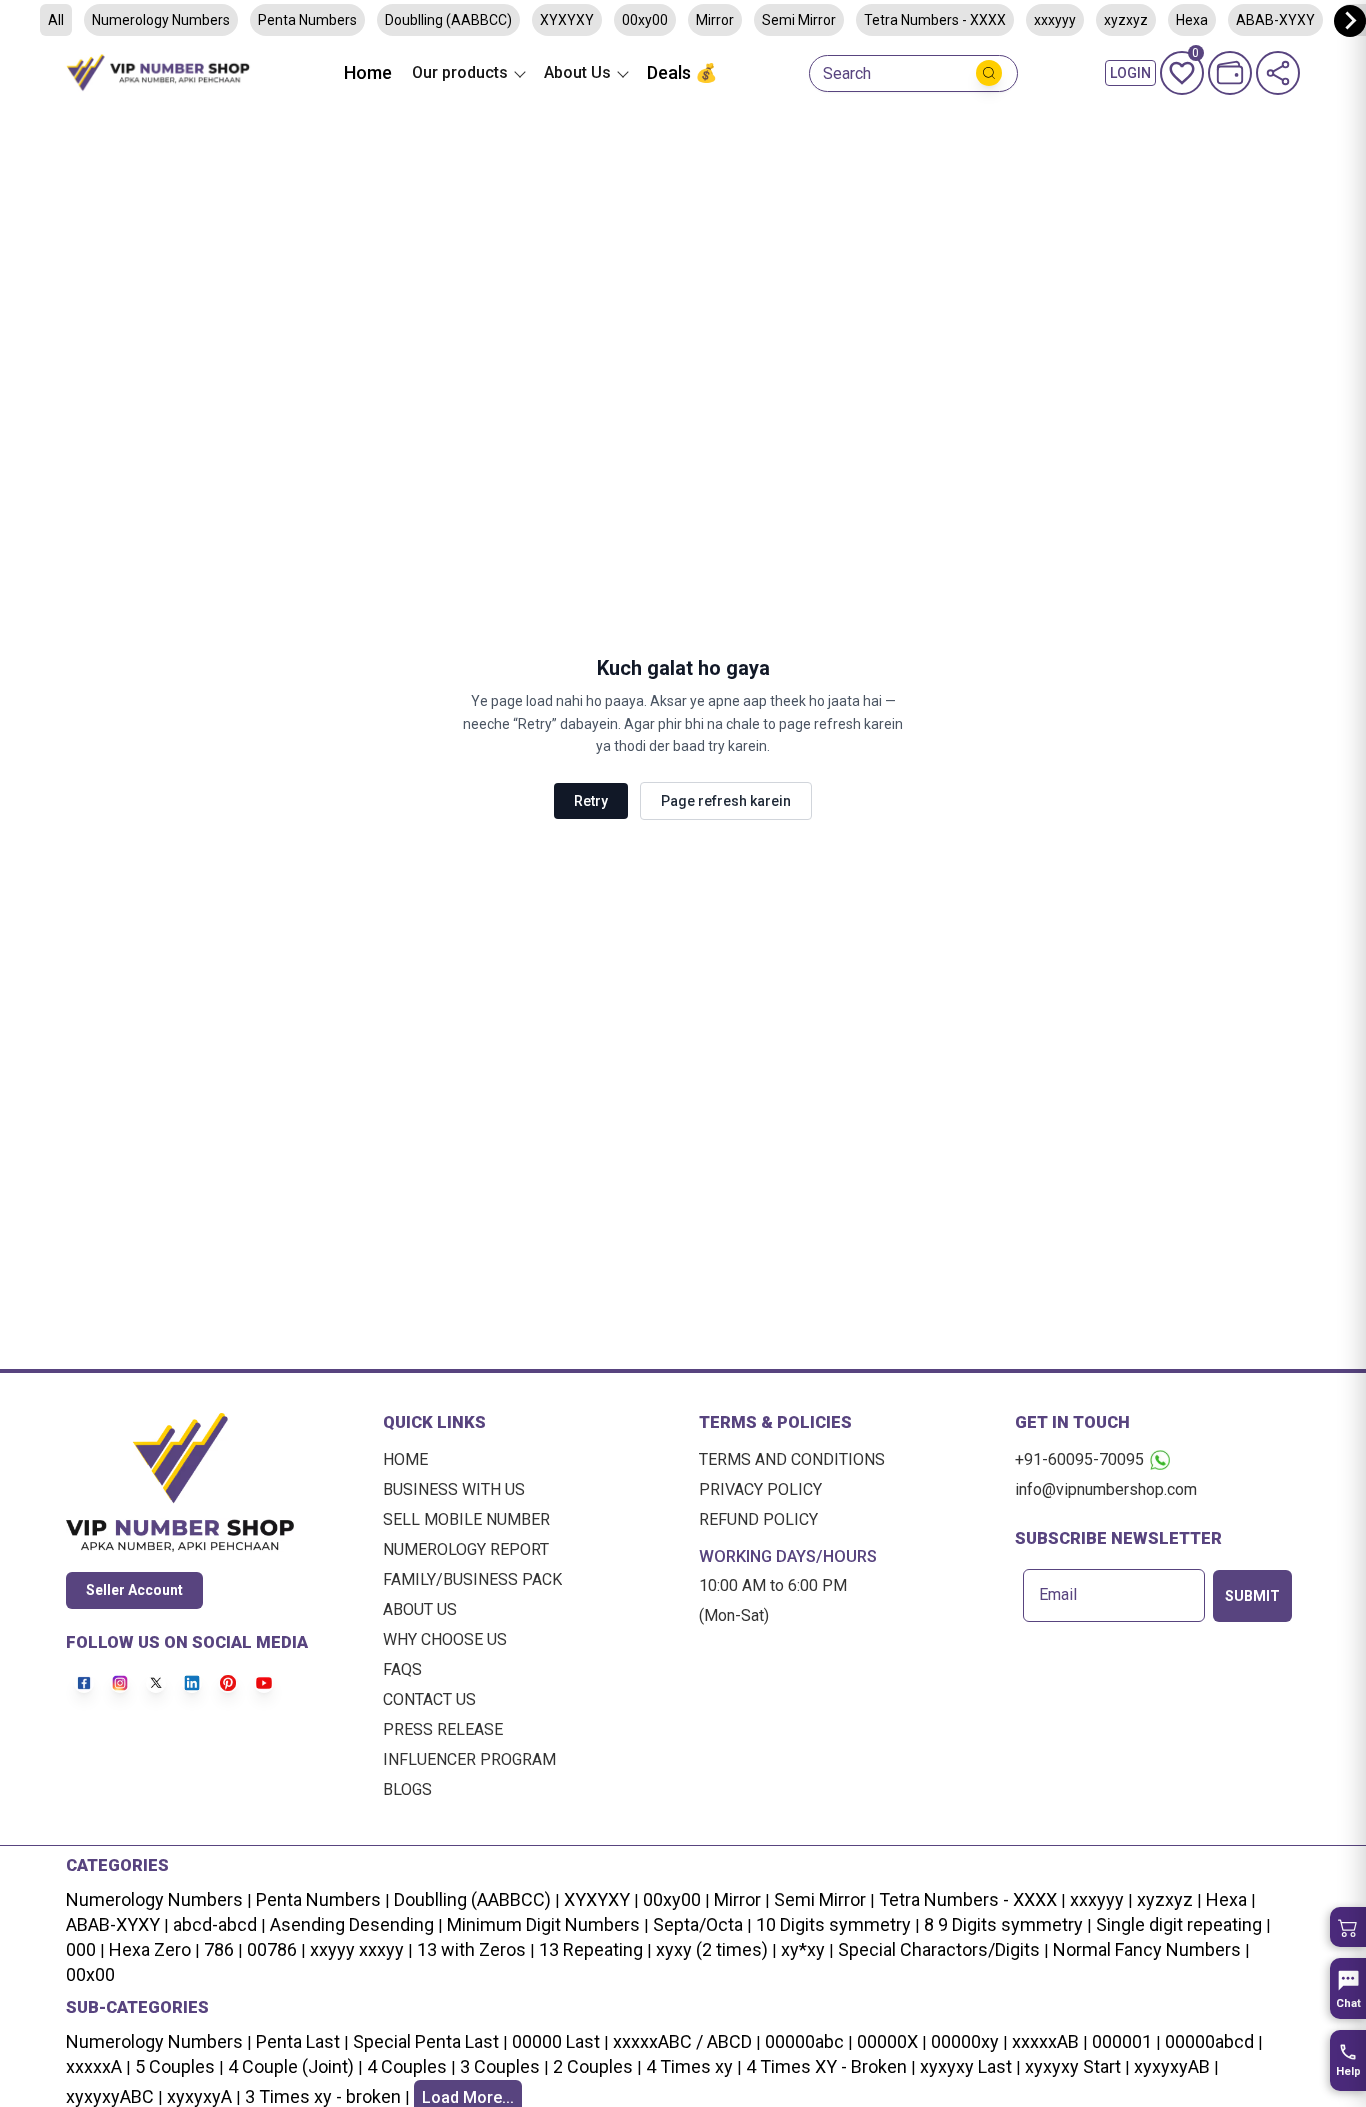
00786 (272, 1949)
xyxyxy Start (1073, 2066)
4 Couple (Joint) (291, 2066)
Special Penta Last (426, 2041)
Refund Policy (758, 1519)
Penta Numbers (307, 20)
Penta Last (298, 2041)
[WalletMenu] (1230, 73)
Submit (1252, 1596)
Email (1058, 1595)
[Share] (1278, 73)
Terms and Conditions (792, 1459)
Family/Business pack (472, 1579)
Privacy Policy (760, 1489)
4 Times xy (689, 2066)
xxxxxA (94, 2066)
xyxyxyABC (110, 2096)
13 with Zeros (471, 1949)
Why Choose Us (445, 1639)
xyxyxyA (199, 2096)
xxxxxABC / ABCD (682, 2041)
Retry (591, 801)
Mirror (715, 20)
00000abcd (1209, 2041)
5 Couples (175, 2066)
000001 (1122, 2041)
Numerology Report (466, 1549)
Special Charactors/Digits (939, 1949)
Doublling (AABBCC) (448, 20)
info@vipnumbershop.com (1106, 1489)
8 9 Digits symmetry (1003, 1924)
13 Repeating (591, 1949)
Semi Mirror (799, 20)
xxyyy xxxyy (357, 1949)
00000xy (965, 2041)
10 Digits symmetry (833, 1924)
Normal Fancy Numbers (1147, 1949)
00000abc (804, 2041)
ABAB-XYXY (113, 1924)
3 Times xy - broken (323, 2096)
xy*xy (803, 1949)
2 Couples (593, 2066)
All (56, 20)
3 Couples (500, 2066)
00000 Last (556, 2041)
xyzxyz (1126, 20)
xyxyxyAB (1172, 2066)
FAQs (402, 1669)
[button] (1348, 1927)
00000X (887, 2041)
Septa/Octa (698, 1924)
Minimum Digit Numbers (543, 1924)
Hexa (1226, 1899)
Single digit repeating (1179, 1924)
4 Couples (407, 2066)
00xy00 (645, 20)
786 (219, 1949)
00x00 (90, 1974)
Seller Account (134, 1590)
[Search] (989, 73)
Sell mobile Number (466, 1519)
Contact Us (429, 1699)
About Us (420, 1609)
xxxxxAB (1045, 2041)
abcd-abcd (215, 1924)
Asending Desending (352, 1924)
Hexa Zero (150, 1949)
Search (847, 74)
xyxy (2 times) (712, 1949)
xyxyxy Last (966, 2066)
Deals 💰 (682, 72)
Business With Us (454, 1489)
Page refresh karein (726, 801)
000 (81, 1949)
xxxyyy (1055, 20)
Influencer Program (469, 1759)
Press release (443, 1729)
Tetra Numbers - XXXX (935, 20)
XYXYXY (567, 20)
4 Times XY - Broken (826, 2066)
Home (368, 72)
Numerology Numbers (161, 20)
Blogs (407, 1789)
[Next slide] (1350, 21)
